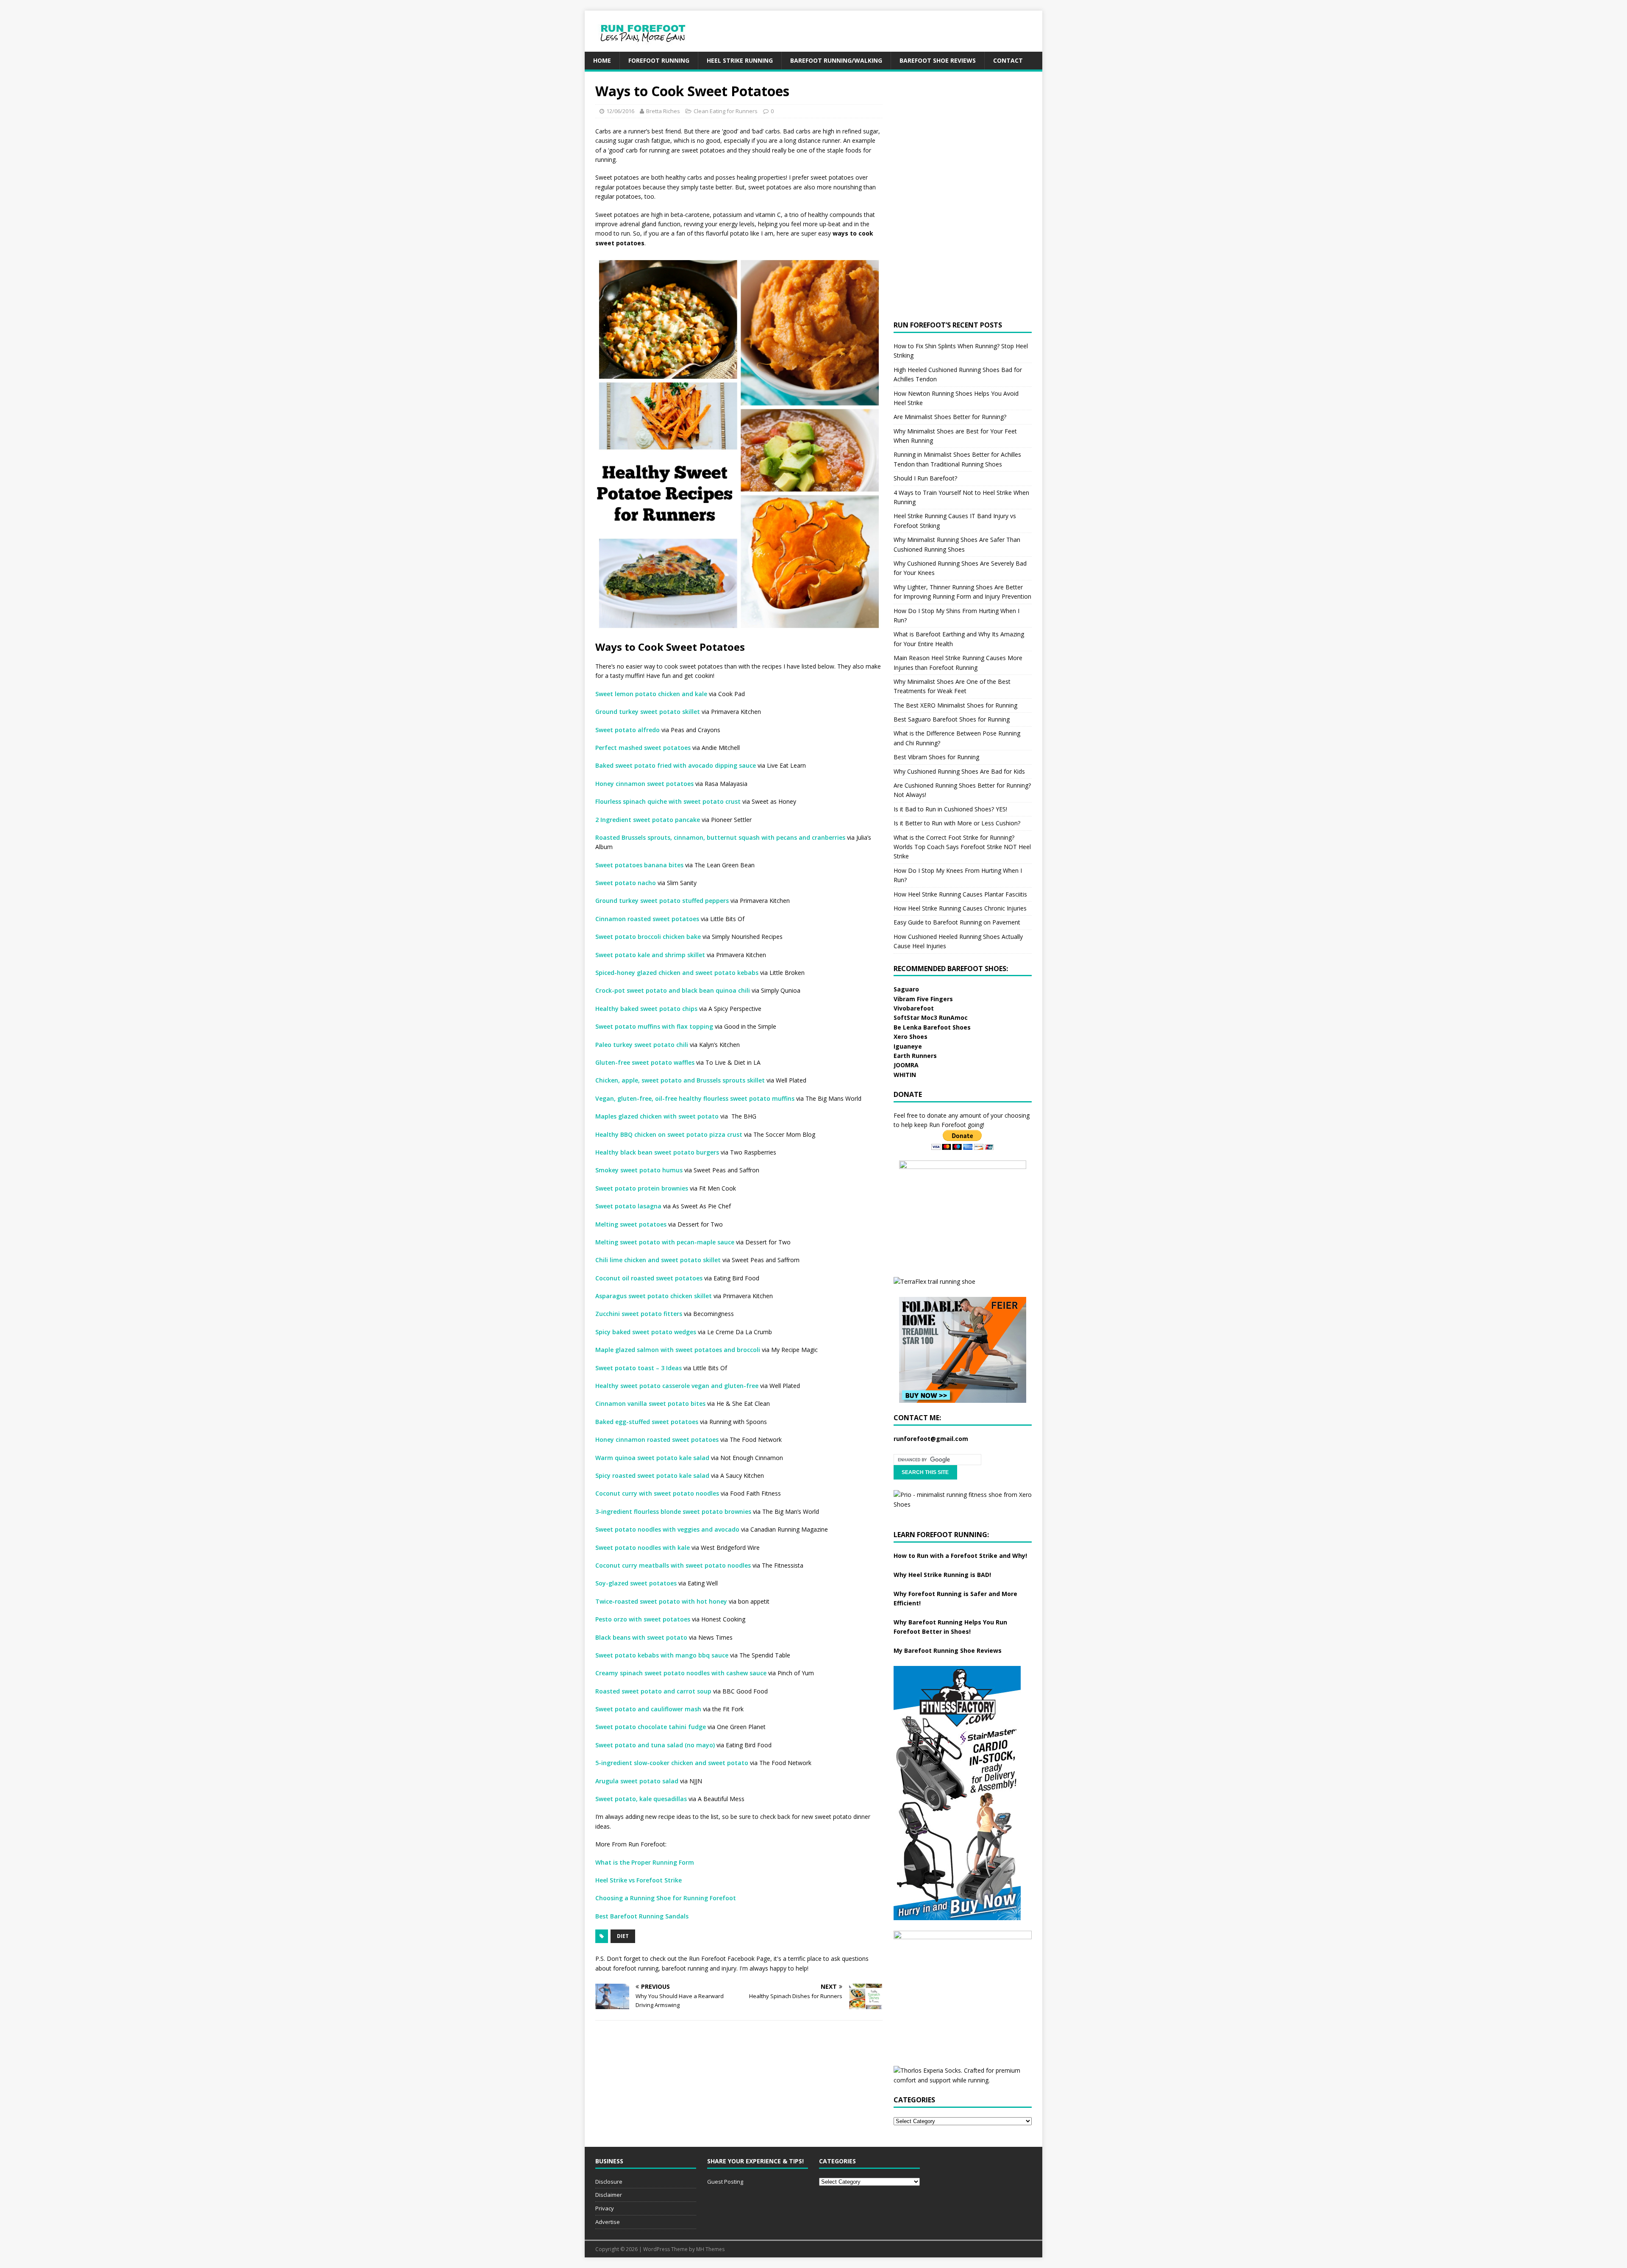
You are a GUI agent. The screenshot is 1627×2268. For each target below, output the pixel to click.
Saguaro (906, 989)
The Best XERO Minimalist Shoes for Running (955, 705)
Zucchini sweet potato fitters (639, 1314)
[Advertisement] (888, 30)
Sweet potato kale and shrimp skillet (650, 955)
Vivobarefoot (914, 1008)
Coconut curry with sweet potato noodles (657, 1493)
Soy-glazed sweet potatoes (636, 1583)
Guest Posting (725, 2182)
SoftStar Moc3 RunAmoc (931, 1017)
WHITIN (905, 1075)
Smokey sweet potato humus (639, 1170)
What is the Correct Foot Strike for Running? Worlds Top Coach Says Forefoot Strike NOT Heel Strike (962, 847)
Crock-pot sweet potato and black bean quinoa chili (673, 990)
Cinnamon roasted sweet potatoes (647, 919)
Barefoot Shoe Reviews (938, 60)
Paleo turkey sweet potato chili (642, 1045)
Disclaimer (609, 2195)
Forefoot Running (659, 60)
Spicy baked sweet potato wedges (646, 1332)
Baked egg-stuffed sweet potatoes (647, 1422)
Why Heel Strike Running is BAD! (942, 1575)
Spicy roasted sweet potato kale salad (652, 1475)
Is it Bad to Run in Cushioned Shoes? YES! (950, 809)
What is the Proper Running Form (645, 1862)
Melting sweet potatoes (631, 1224)
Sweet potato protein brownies (642, 1188)
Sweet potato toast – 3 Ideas (639, 1368)
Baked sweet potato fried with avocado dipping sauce (676, 765)
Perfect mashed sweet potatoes (643, 748)
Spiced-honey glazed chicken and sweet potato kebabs (677, 973)
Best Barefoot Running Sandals (642, 1916)
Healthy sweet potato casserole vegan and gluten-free (677, 1386)
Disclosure (609, 2182)
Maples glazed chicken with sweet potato (657, 1116)
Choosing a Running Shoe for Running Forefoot (666, 1898)
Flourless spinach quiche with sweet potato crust (668, 801)
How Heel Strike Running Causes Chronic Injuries (960, 908)
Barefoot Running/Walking (836, 60)
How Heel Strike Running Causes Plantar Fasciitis (960, 894)
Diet (623, 1936)
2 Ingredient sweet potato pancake (648, 820)
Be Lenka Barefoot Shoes (932, 1027)
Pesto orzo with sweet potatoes (643, 1619)
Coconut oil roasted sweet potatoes (649, 1278)
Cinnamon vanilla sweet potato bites (650, 1403)
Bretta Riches (663, 111)
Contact (1008, 60)
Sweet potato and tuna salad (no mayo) (655, 1745)
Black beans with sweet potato (641, 1637)
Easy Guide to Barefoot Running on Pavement (957, 922)
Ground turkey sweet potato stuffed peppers (662, 901)
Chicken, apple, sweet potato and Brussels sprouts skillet (680, 1080)
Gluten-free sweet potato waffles (645, 1062)
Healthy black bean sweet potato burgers (657, 1152)
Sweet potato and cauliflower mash (648, 1709)
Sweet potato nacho (626, 883)
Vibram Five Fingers (923, 999)
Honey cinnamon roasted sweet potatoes (657, 1439)
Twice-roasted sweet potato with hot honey (661, 1601)
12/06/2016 (620, 111)
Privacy (605, 2208)
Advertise (608, 2222)
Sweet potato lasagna (628, 1206)
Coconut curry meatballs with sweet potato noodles (673, 1565)
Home (602, 60)
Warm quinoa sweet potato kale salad (652, 1458)
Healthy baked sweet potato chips (646, 1009)
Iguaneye (908, 1046)
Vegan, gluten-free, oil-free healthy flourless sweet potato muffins (695, 1098)
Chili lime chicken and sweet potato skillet (658, 1260)
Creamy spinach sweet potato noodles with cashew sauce (681, 1673)
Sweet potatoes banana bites (639, 865)
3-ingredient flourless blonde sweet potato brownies (673, 1512)
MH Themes (710, 2249)
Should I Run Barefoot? (925, 478)
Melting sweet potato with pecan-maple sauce (665, 1242)
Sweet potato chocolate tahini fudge (651, 1727)
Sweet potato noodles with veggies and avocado (667, 1529)
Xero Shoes (911, 1037)
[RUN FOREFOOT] (652, 47)
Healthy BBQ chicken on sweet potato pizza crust (669, 1134)
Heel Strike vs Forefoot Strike (639, 1880)
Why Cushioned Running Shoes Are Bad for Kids (959, 771)
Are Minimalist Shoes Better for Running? (950, 417)
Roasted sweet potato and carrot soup (653, 1691)
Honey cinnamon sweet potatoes (644, 784)
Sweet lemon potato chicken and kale (651, 694)
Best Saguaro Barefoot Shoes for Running (952, 719)
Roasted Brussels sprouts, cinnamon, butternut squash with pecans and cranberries (720, 837)
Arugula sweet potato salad (637, 1781)
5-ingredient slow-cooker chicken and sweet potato (672, 1763)
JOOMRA (906, 1065)
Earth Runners (915, 1056)
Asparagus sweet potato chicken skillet (654, 1296)
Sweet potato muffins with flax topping (654, 1026)
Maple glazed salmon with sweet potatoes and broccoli (679, 1350)
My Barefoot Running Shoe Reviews (948, 1650)
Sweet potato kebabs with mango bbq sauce (662, 1655)
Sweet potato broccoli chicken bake (648, 937)
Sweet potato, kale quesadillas (641, 1799)
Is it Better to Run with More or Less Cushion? (957, 823)
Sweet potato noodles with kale (643, 1548)
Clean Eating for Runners (726, 111)
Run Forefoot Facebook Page (730, 1958)
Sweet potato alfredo (627, 730)
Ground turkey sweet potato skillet (648, 712)
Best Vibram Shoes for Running (936, 757)
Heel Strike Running (740, 60)
